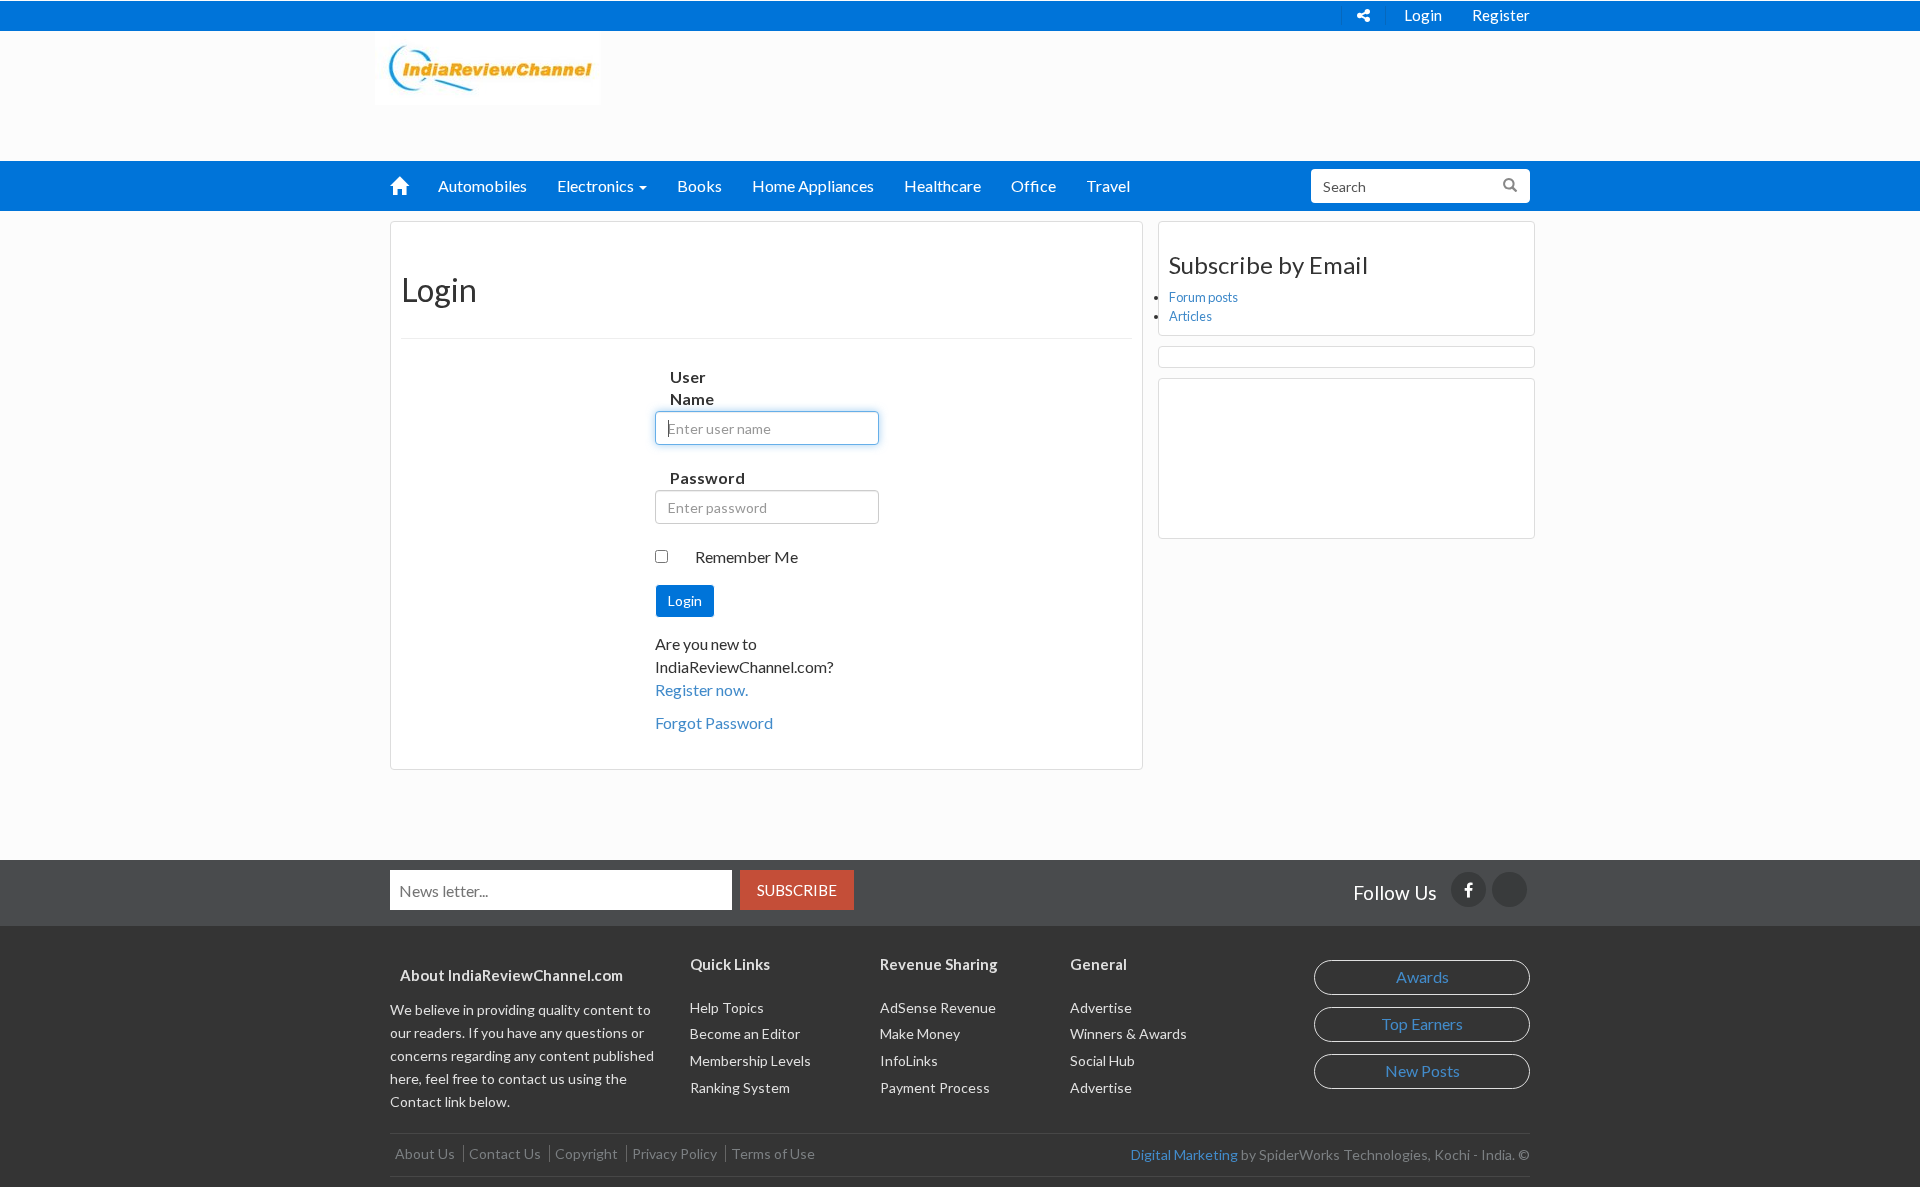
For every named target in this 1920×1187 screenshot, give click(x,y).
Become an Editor (745, 1033)
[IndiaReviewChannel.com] (488, 65)
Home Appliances (813, 185)
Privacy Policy (674, 1153)
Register (1501, 15)
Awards (1422, 976)
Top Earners (1422, 1023)
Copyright (586, 1153)
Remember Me (746, 556)
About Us (425, 1153)
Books (699, 185)
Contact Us (505, 1153)
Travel (1108, 185)
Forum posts (1203, 297)
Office (1033, 185)
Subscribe (797, 890)
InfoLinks (909, 1060)
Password (690, 477)
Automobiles (482, 185)
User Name (690, 388)
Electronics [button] (597, 185)
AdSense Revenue (938, 1007)
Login (1423, 15)
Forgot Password (714, 722)
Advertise (1101, 1007)
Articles (1190, 316)
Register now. (701, 689)
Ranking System (740, 1087)
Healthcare (942, 185)
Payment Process (935, 1087)
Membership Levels (750, 1060)
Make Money (920, 1033)
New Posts (1422, 1070)
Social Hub (1102, 1060)
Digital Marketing (1184, 1154)
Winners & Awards (1128, 1033)
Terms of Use (773, 1153)
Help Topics (727, 1007)
